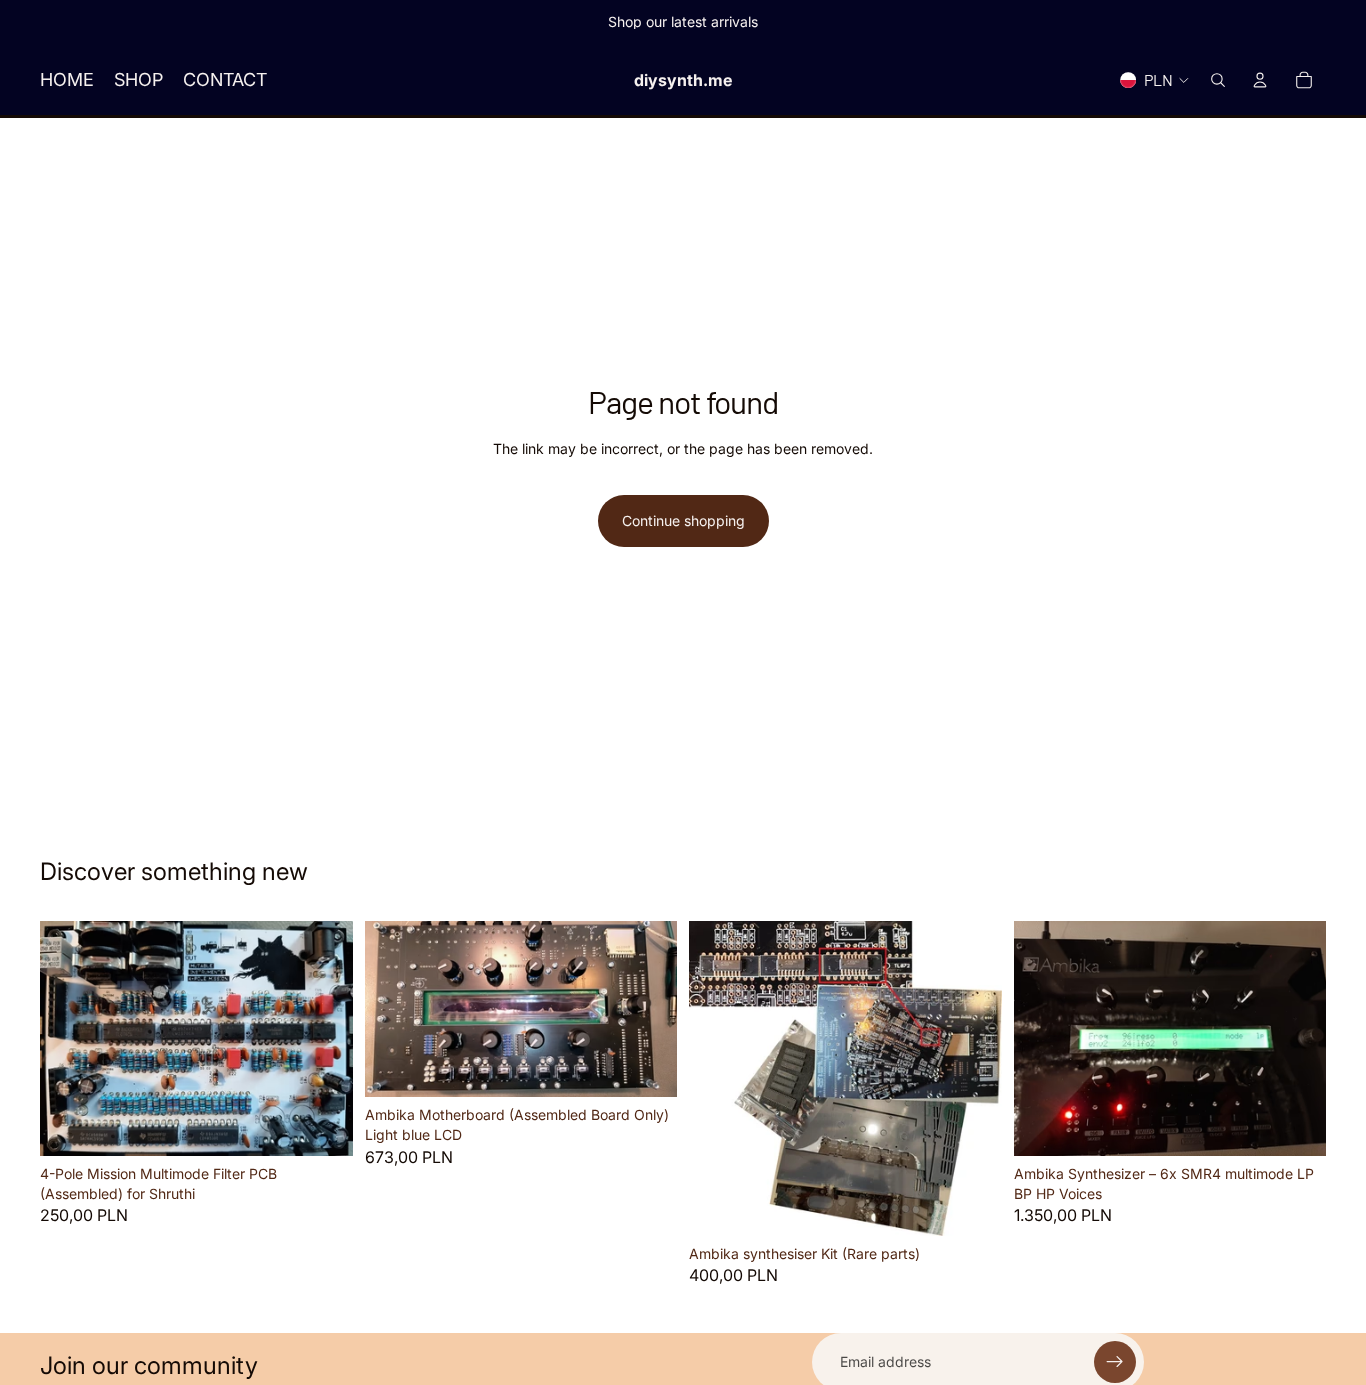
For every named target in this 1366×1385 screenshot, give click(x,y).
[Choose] (646, 1067)
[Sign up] (1115, 1362)
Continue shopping (683, 520)
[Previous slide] (1044, 1039)
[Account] (1260, 80)
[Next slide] (1296, 1039)
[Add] (322, 1125)
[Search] (1218, 80)
